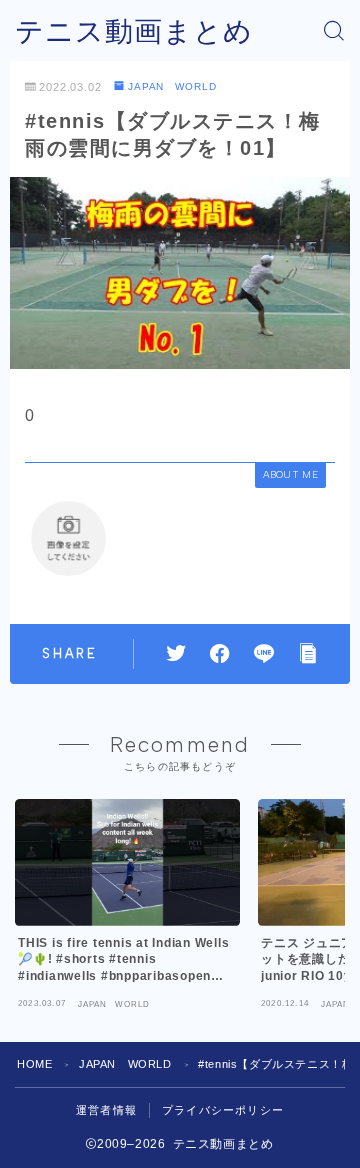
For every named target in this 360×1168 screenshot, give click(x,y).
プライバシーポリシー (223, 1110)
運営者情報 (106, 1110)
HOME (34, 1064)
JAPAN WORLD (172, 86)
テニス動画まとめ (134, 31)
